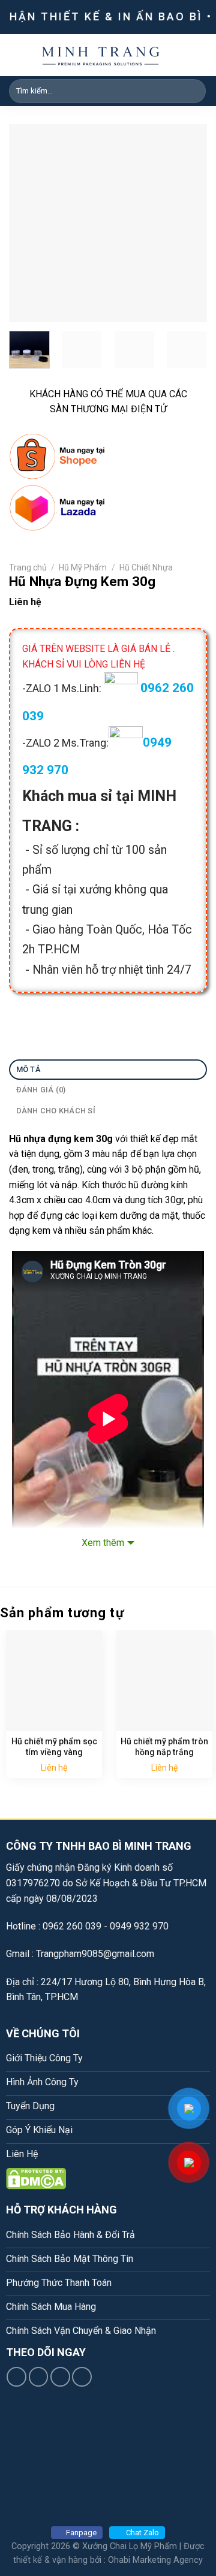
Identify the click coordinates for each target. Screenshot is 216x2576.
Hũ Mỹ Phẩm (83, 567)
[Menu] (200, 55)
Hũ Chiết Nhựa (146, 567)
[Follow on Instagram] (39, 2377)
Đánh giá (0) (41, 1090)
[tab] (108, 1070)
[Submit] (195, 91)
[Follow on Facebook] (16, 2377)
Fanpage (81, 2533)
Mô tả (28, 1069)
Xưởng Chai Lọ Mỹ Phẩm (130, 2546)
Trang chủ (28, 567)
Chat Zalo (142, 2533)
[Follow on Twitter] (60, 2377)
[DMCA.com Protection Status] (36, 2178)
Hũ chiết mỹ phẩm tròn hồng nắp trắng (164, 1747)
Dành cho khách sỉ (56, 1111)
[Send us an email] (82, 2377)
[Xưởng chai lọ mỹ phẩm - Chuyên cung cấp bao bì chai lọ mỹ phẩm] (101, 55)
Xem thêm (103, 1543)
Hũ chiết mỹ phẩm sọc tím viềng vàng (54, 1747)
